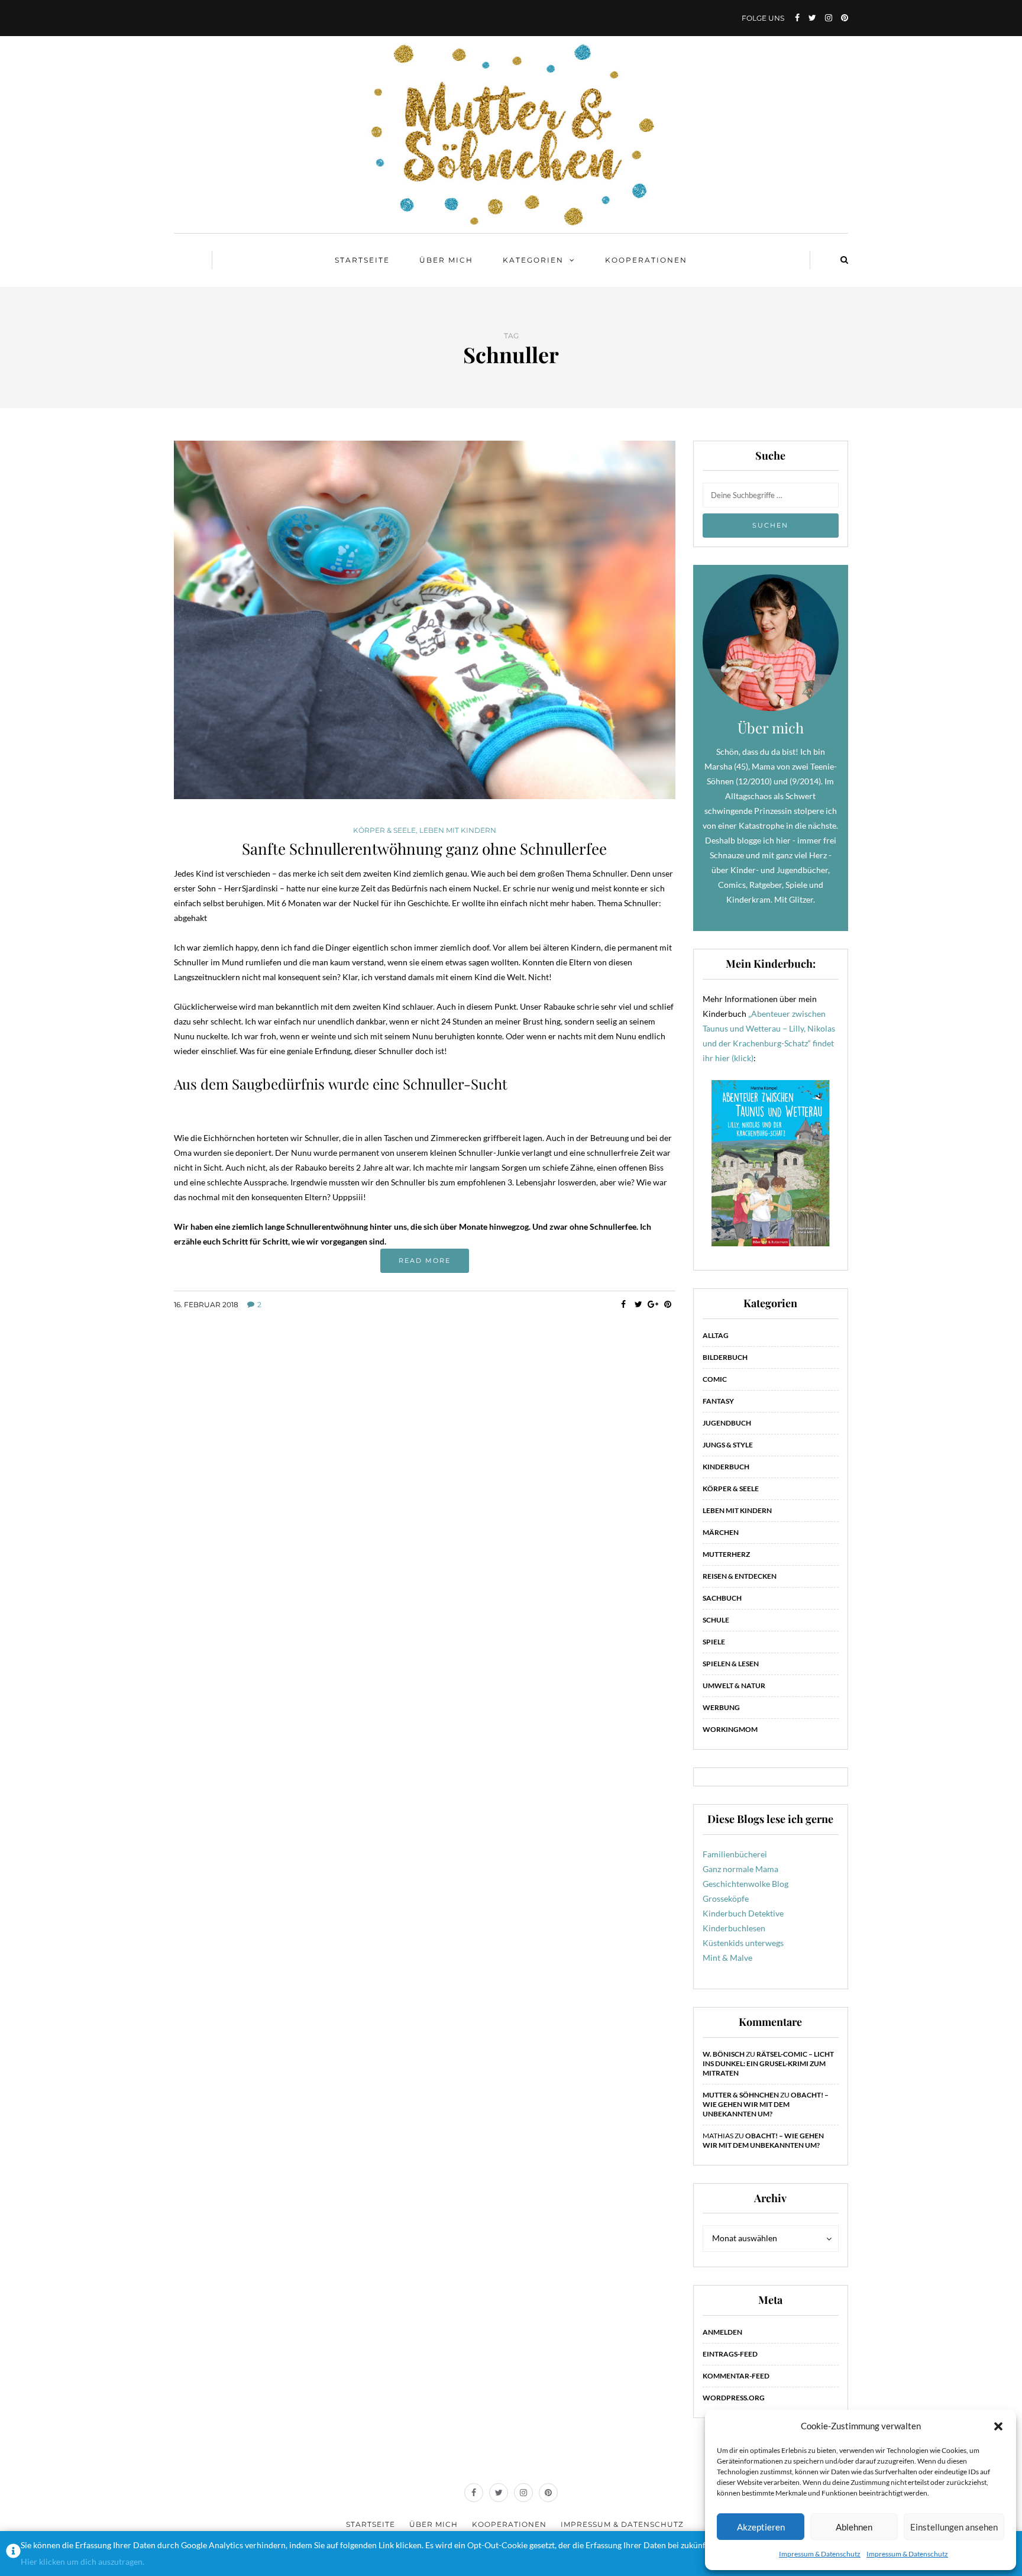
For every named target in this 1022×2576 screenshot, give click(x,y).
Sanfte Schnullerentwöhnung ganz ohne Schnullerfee (424, 849)
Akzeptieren (761, 2527)
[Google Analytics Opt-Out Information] (13, 2554)
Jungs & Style (728, 1445)
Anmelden (722, 2332)
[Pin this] (668, 1304)
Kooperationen (646, 260)
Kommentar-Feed (736, 2376)
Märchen (721, 1532)
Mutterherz (726, 1554)
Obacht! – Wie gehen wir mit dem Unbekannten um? (766, 2104)
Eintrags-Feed (730, 2354)
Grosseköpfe (726, 1898)
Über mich (446, 260)
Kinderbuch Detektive (743, 1913)
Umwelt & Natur (734, 1685)
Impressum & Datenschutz (820, 2554)
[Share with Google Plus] (653, 1304)
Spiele (714, 1642)
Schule (716, 1620)
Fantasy (718, 1401)
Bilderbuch (725, 1357)
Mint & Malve (727, 1958)
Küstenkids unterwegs (743, 1943)
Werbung (721, 1707)
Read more (425, 1260)
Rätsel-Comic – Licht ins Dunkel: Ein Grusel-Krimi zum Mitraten (768, 2063)
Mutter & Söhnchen (741, 2095)
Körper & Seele (384, 830)
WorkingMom (730, 1729)
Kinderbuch (726, 1467)
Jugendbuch (727, 1423)
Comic (715, 1379)
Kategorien (533, 260)
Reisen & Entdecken (740, 1576)
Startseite (362, 260)
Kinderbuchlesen (734, 1928)
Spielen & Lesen (731, 1664)
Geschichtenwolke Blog (746, 1884)
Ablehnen (854, 2527)
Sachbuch (722, 1598)
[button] (998, 2426)
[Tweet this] (638, 1304)
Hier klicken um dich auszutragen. (83, 2562)
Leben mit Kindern (458, 830)
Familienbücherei (735, 1854)
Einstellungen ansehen (954, 2527)
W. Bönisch (724, 2054)
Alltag (716, 1335)
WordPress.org (734, 2398)
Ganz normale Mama (740, 1869)
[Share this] (624, 1304)
